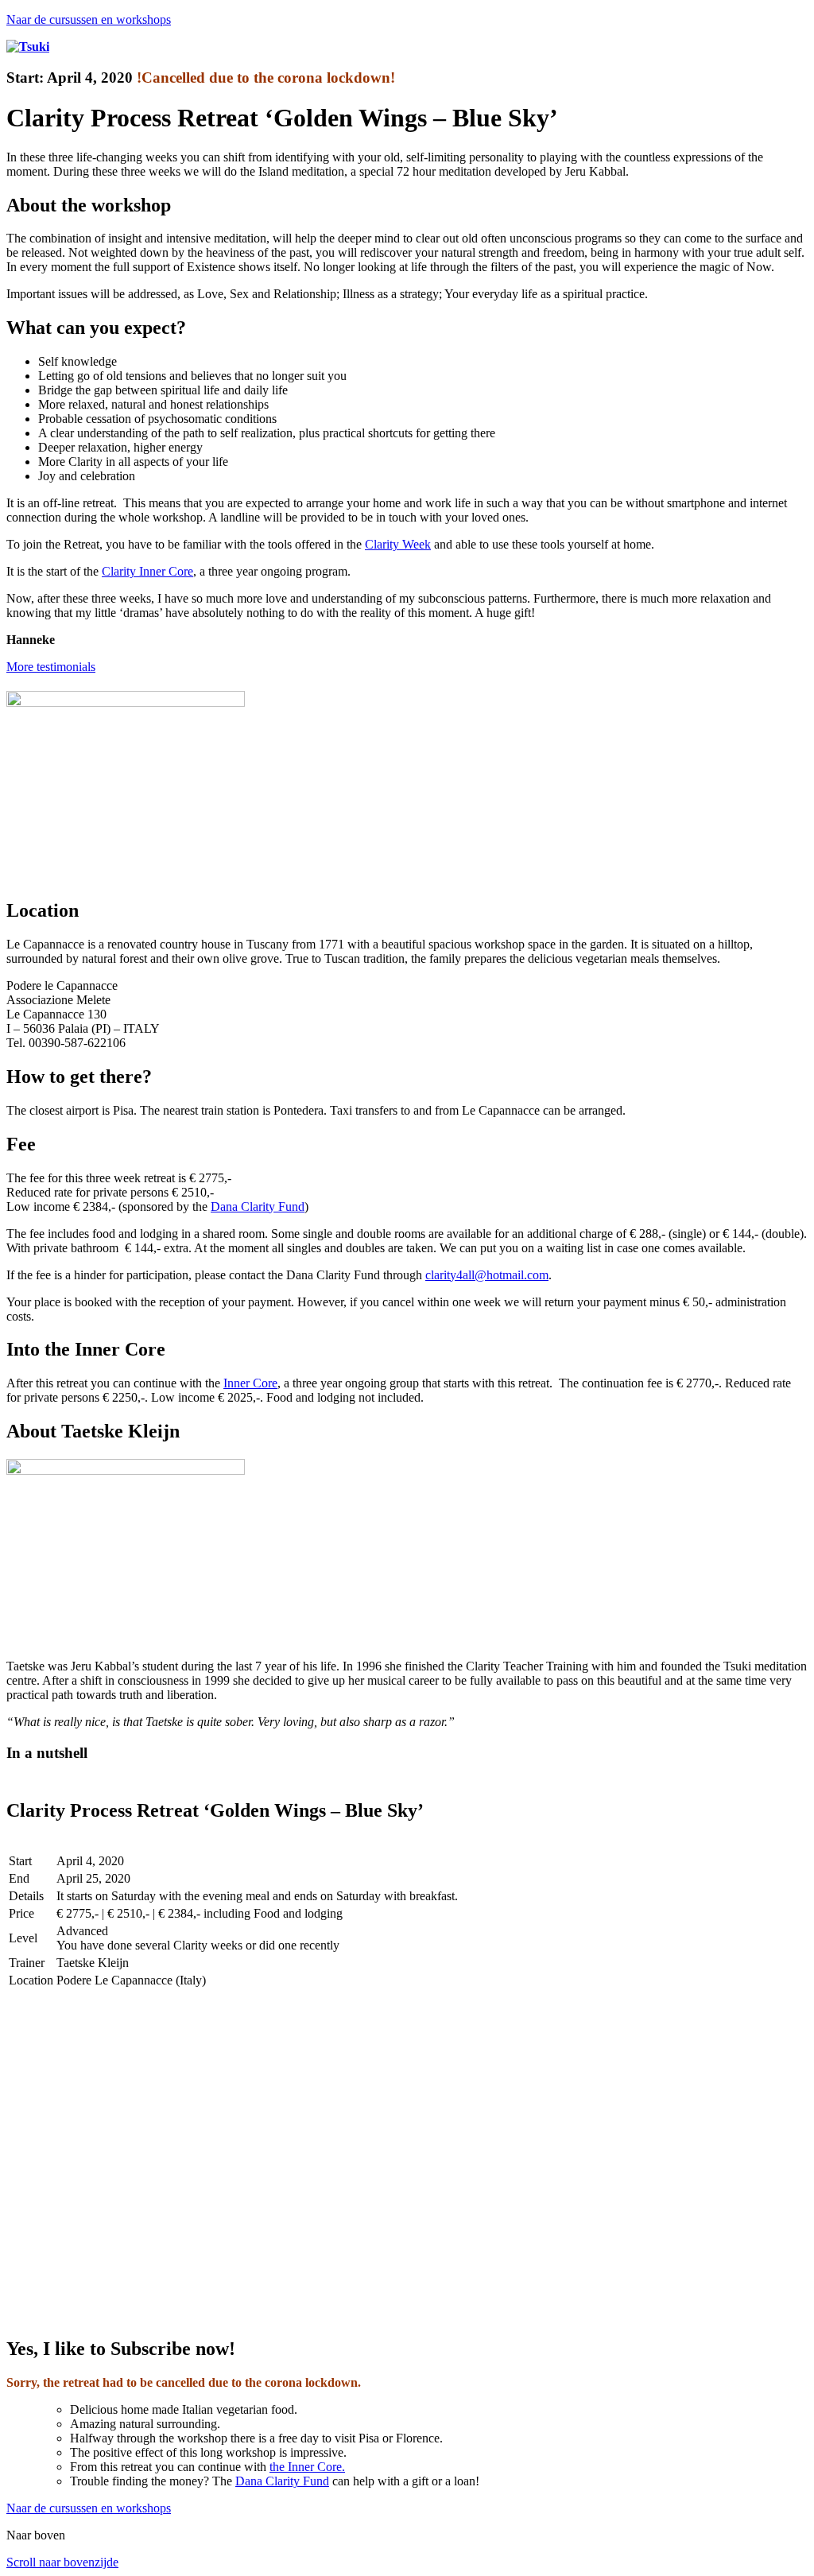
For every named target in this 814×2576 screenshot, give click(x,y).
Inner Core (250, 1383)
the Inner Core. (307, 2467)
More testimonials (51, 667)
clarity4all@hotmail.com (487, 1275)
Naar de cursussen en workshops (89, 19)
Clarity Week (398, 544)
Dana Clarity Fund (258, 1207)
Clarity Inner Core (147, 571)
